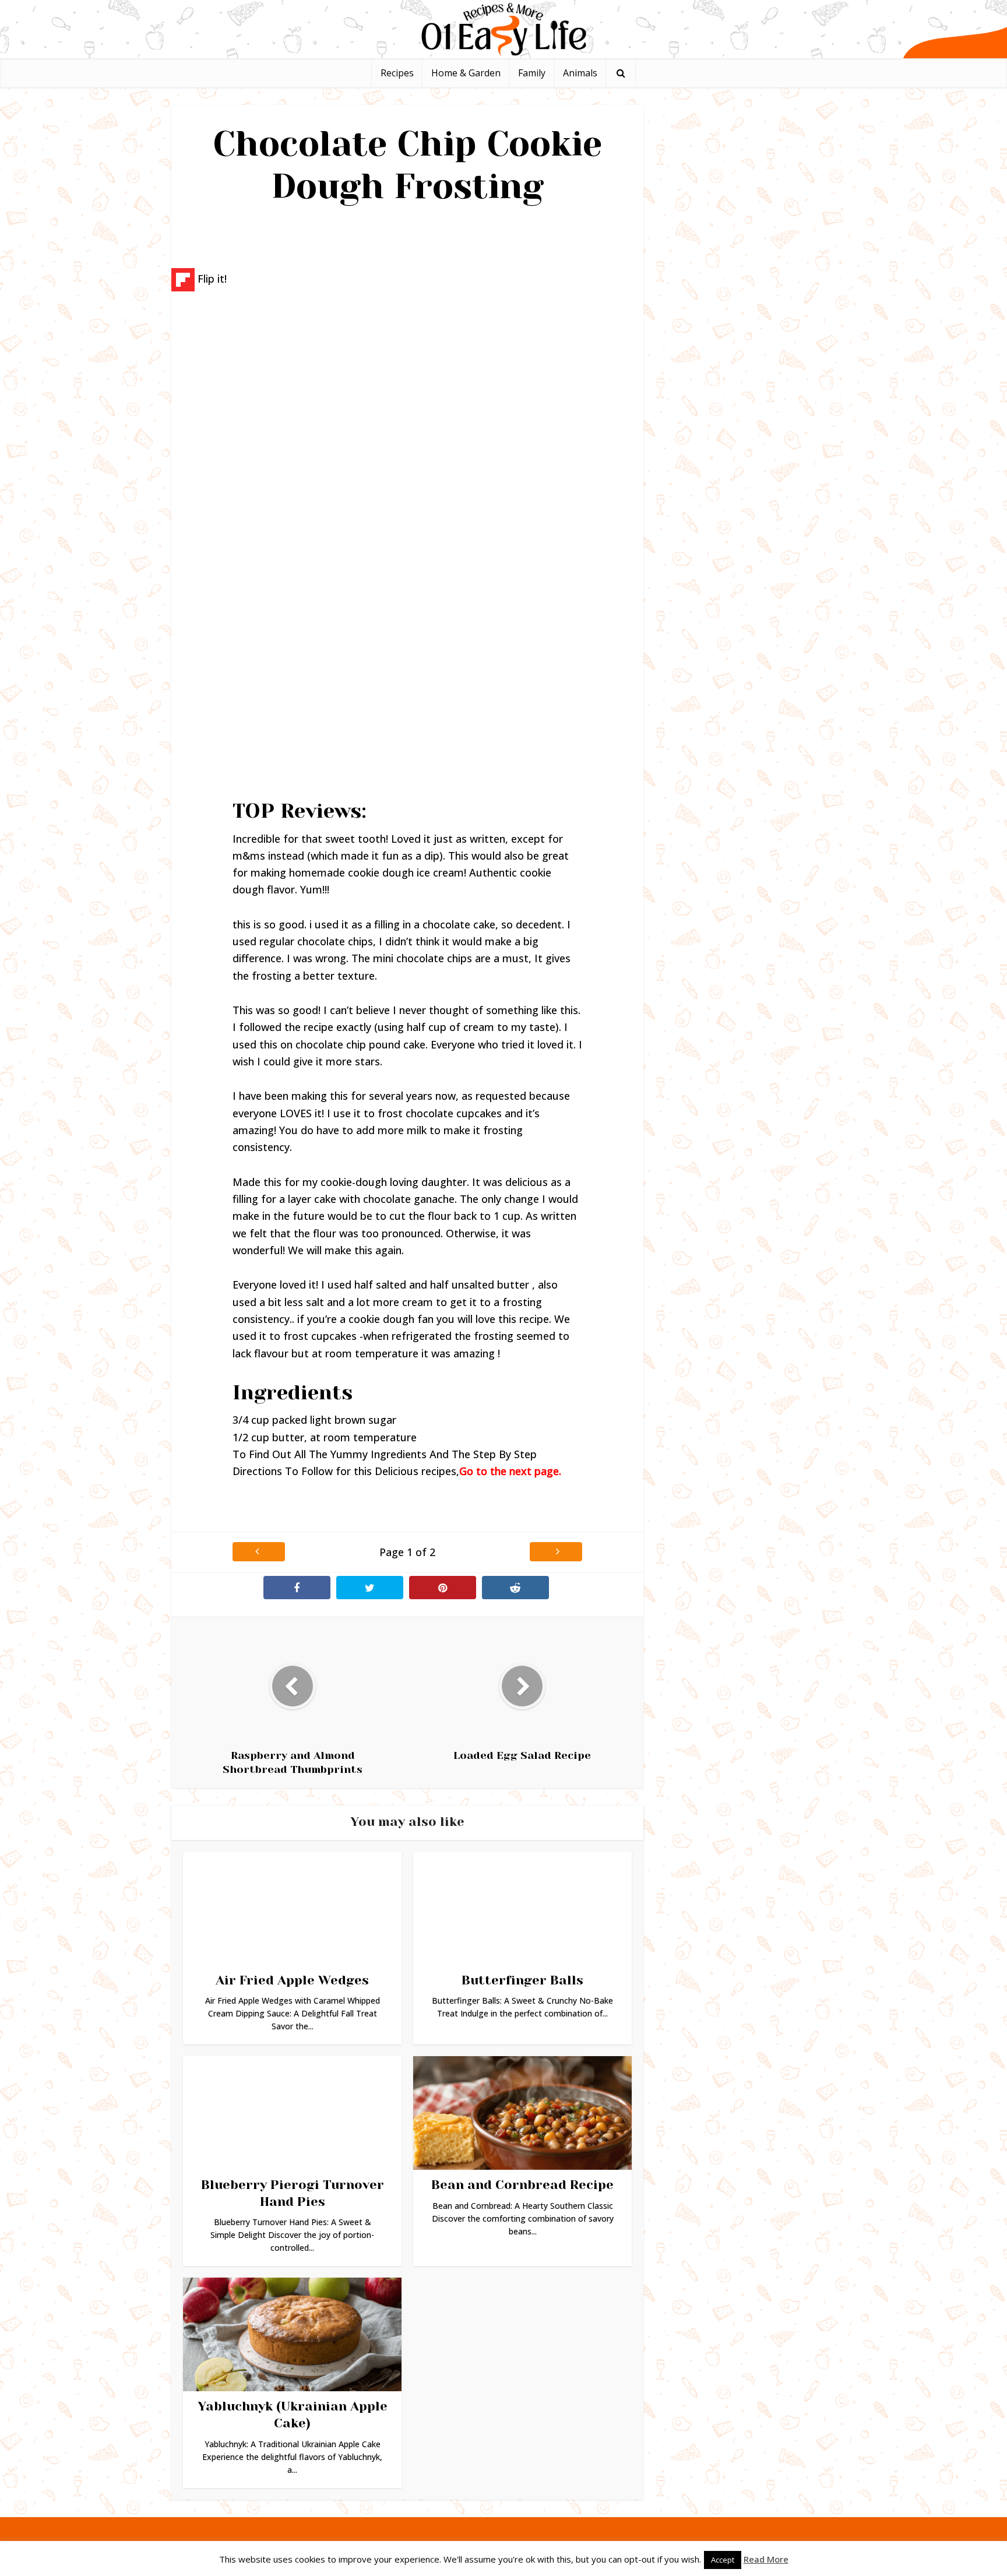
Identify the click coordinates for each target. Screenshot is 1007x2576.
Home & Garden (466, 73)
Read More (766, 2559)
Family (532, 73)
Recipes (397, 73)
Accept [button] (723, 2560)
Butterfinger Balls (522, 1980)
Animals (580, 73)
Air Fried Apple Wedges (292, 1980)
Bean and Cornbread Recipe (522, 2185)
